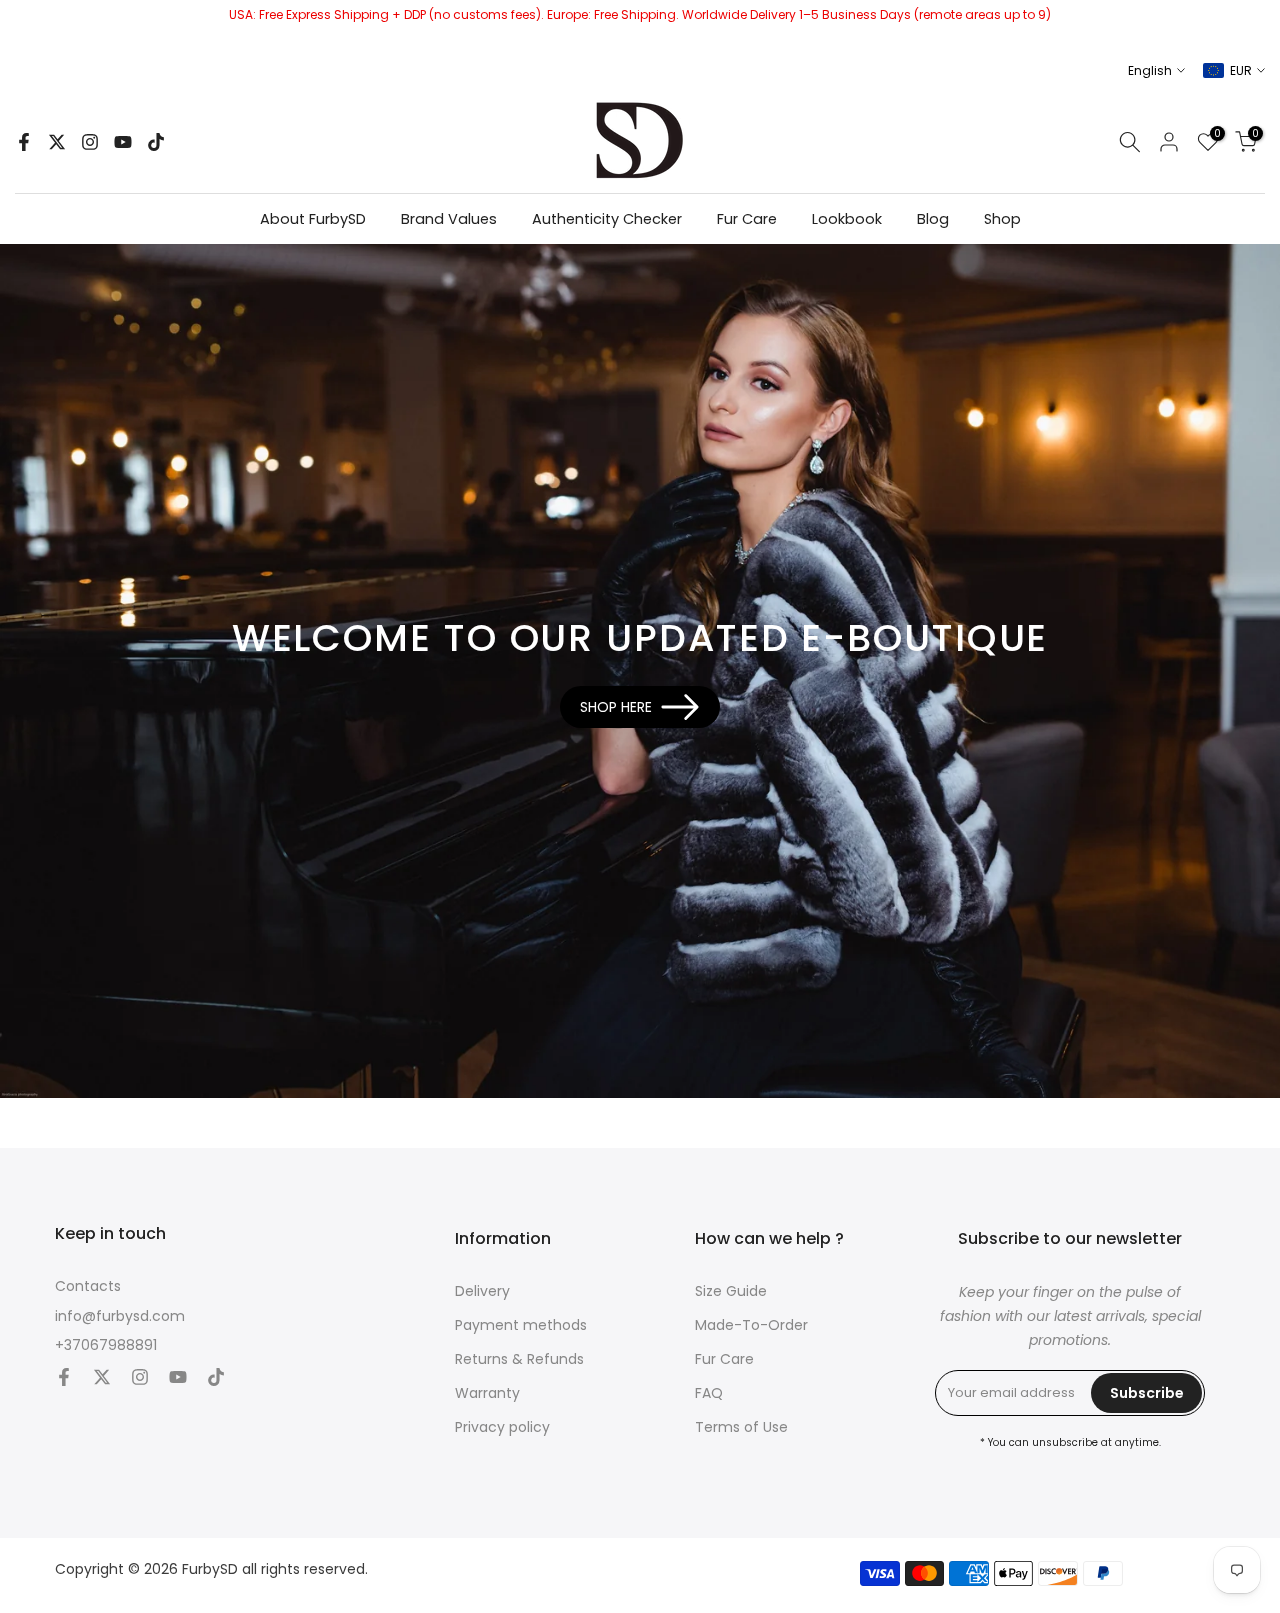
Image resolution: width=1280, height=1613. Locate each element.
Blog (933, 219)
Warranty (487, 1393)
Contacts (88, 1286)
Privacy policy (502, 1427)
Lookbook (847, 219)
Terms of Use (741, 1427)
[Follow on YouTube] (123, 142)
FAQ (709, 1393)
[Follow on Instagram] (90, 142)
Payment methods (521, 1325)
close (22, 24)
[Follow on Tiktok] (156, 142)
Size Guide (731, 1291)
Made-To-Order (751, 1325)
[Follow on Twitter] (57, 142)
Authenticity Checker (607, 219)
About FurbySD (313, 219)
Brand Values (449, 219)
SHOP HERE (616, 707)
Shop (1002, 219)
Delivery (482, 1291)
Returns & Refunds (519, 1359)
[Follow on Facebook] (24, 142)
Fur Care (747, 219)
